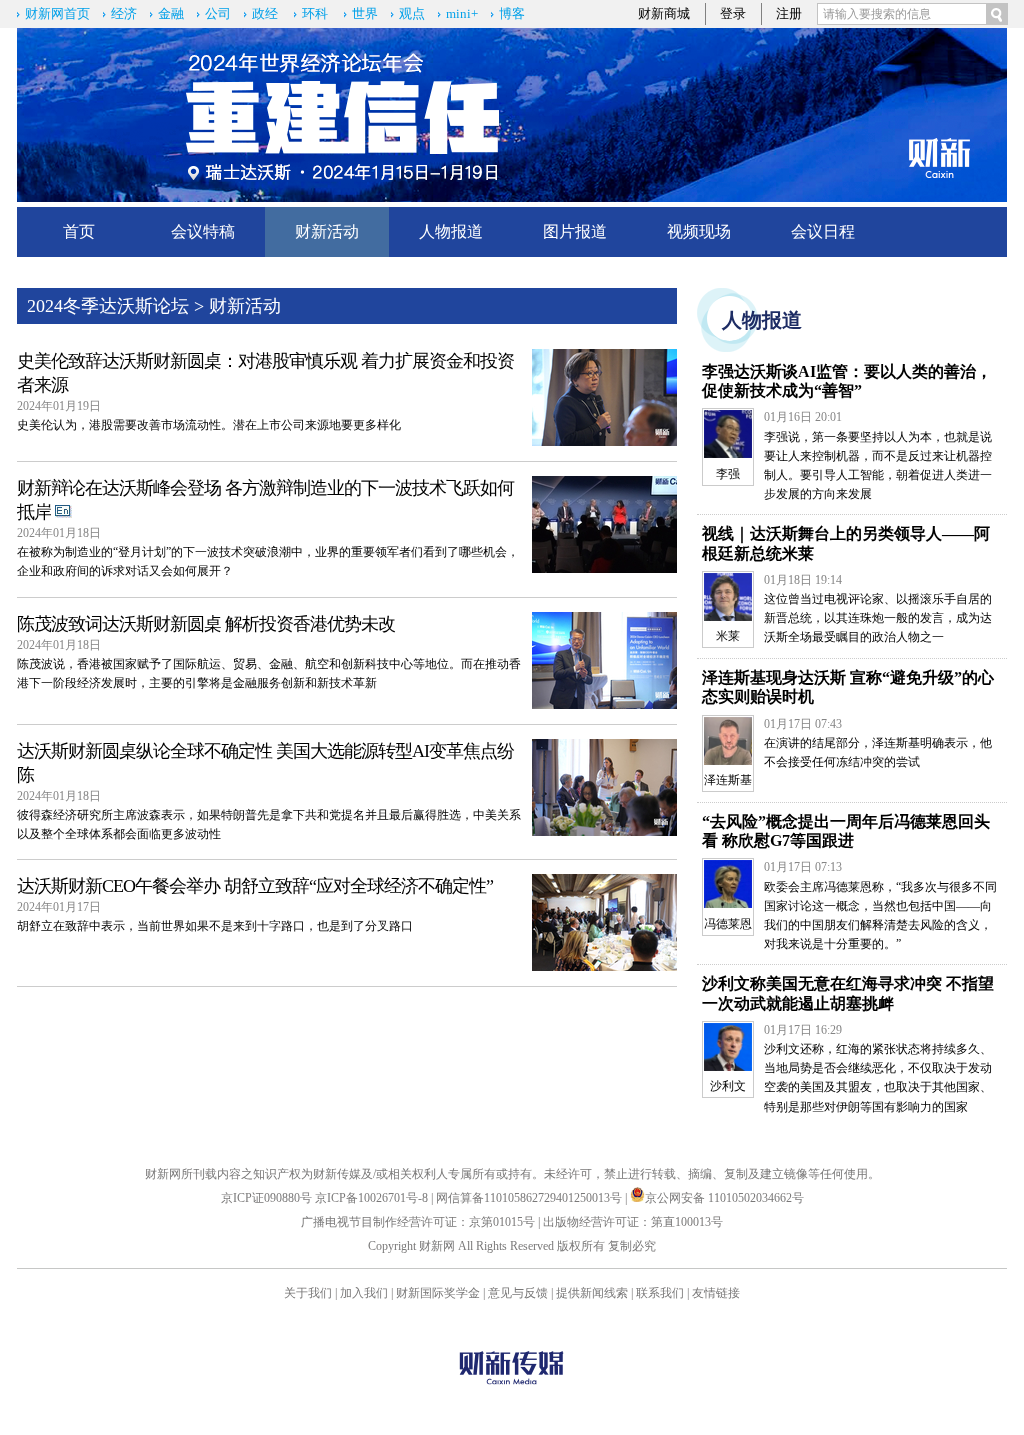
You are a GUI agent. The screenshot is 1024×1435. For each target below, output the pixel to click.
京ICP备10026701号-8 (373, 1198)
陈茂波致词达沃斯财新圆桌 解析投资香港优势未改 (206, 624)
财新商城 (664, 13)
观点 (412, 13)
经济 (124, 13)
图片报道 (575, 231)
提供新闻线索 (592, 1293)
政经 (265, 13)
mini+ (462, 13)
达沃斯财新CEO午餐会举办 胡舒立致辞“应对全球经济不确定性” (255, 886)
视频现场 (699, 231)
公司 (218, 13)
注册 (789, 13)
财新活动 (327, 231)
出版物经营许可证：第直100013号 (633, 1222)
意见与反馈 (518, 1293)
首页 (79, 231)
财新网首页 (57, 13)
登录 (733, 13)
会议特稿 (203, 231)
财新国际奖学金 (438, 1293)
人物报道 (451, 231)
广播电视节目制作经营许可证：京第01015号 (418, 1222)
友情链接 (716, 1293)
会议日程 (823, 231)
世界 (365, 13)
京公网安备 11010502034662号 (724, 1198)
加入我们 (364, 1293)
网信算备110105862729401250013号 (530, 1198)
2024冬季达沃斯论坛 (108, 306)
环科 (315, 13)
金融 (171, 13)
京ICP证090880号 (266, 1198)
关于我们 (308, 1293)
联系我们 (660, 1293)
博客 (512, 13)
